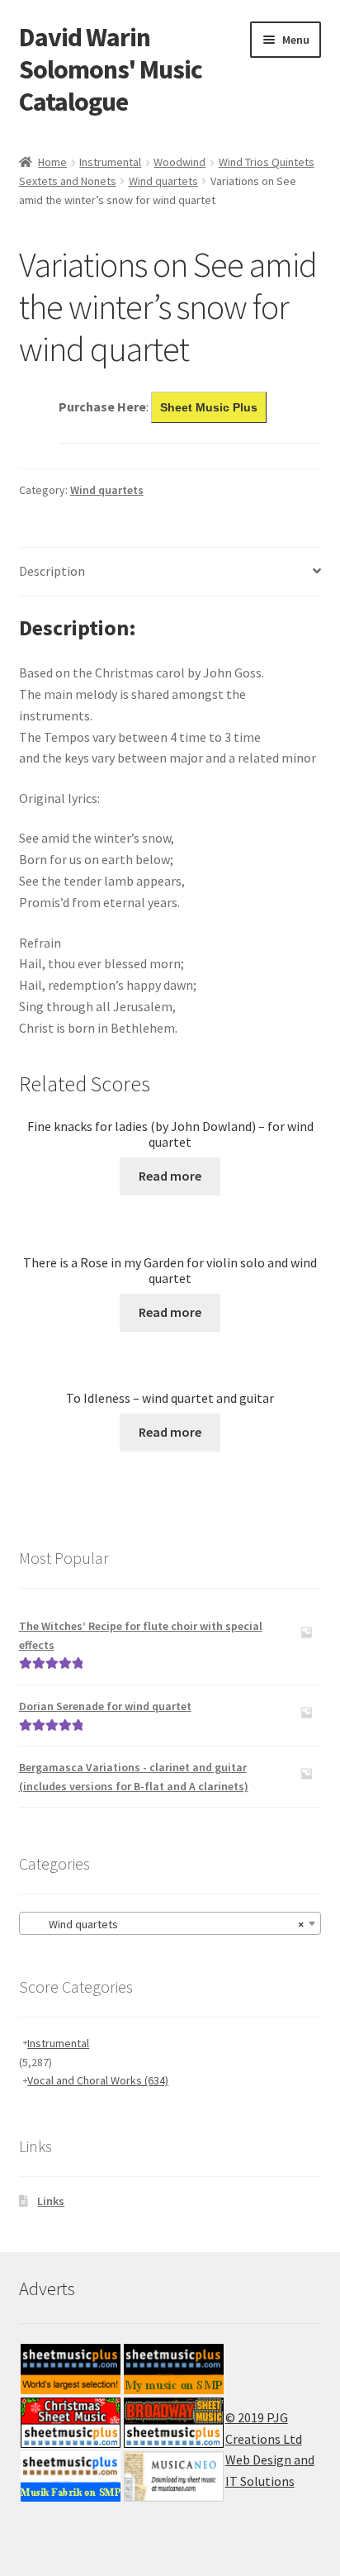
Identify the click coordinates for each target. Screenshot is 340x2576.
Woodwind (179, 162)
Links (51, 2201)
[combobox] (170, 1923)
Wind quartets (163, 181)
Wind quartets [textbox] (165, 1924)
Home (52, 162)
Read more (170, 1176)
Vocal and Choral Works (98, 2080)
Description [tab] (52, 571)
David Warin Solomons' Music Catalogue (111, 69)
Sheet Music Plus (209, 407)
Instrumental (110, 162)
